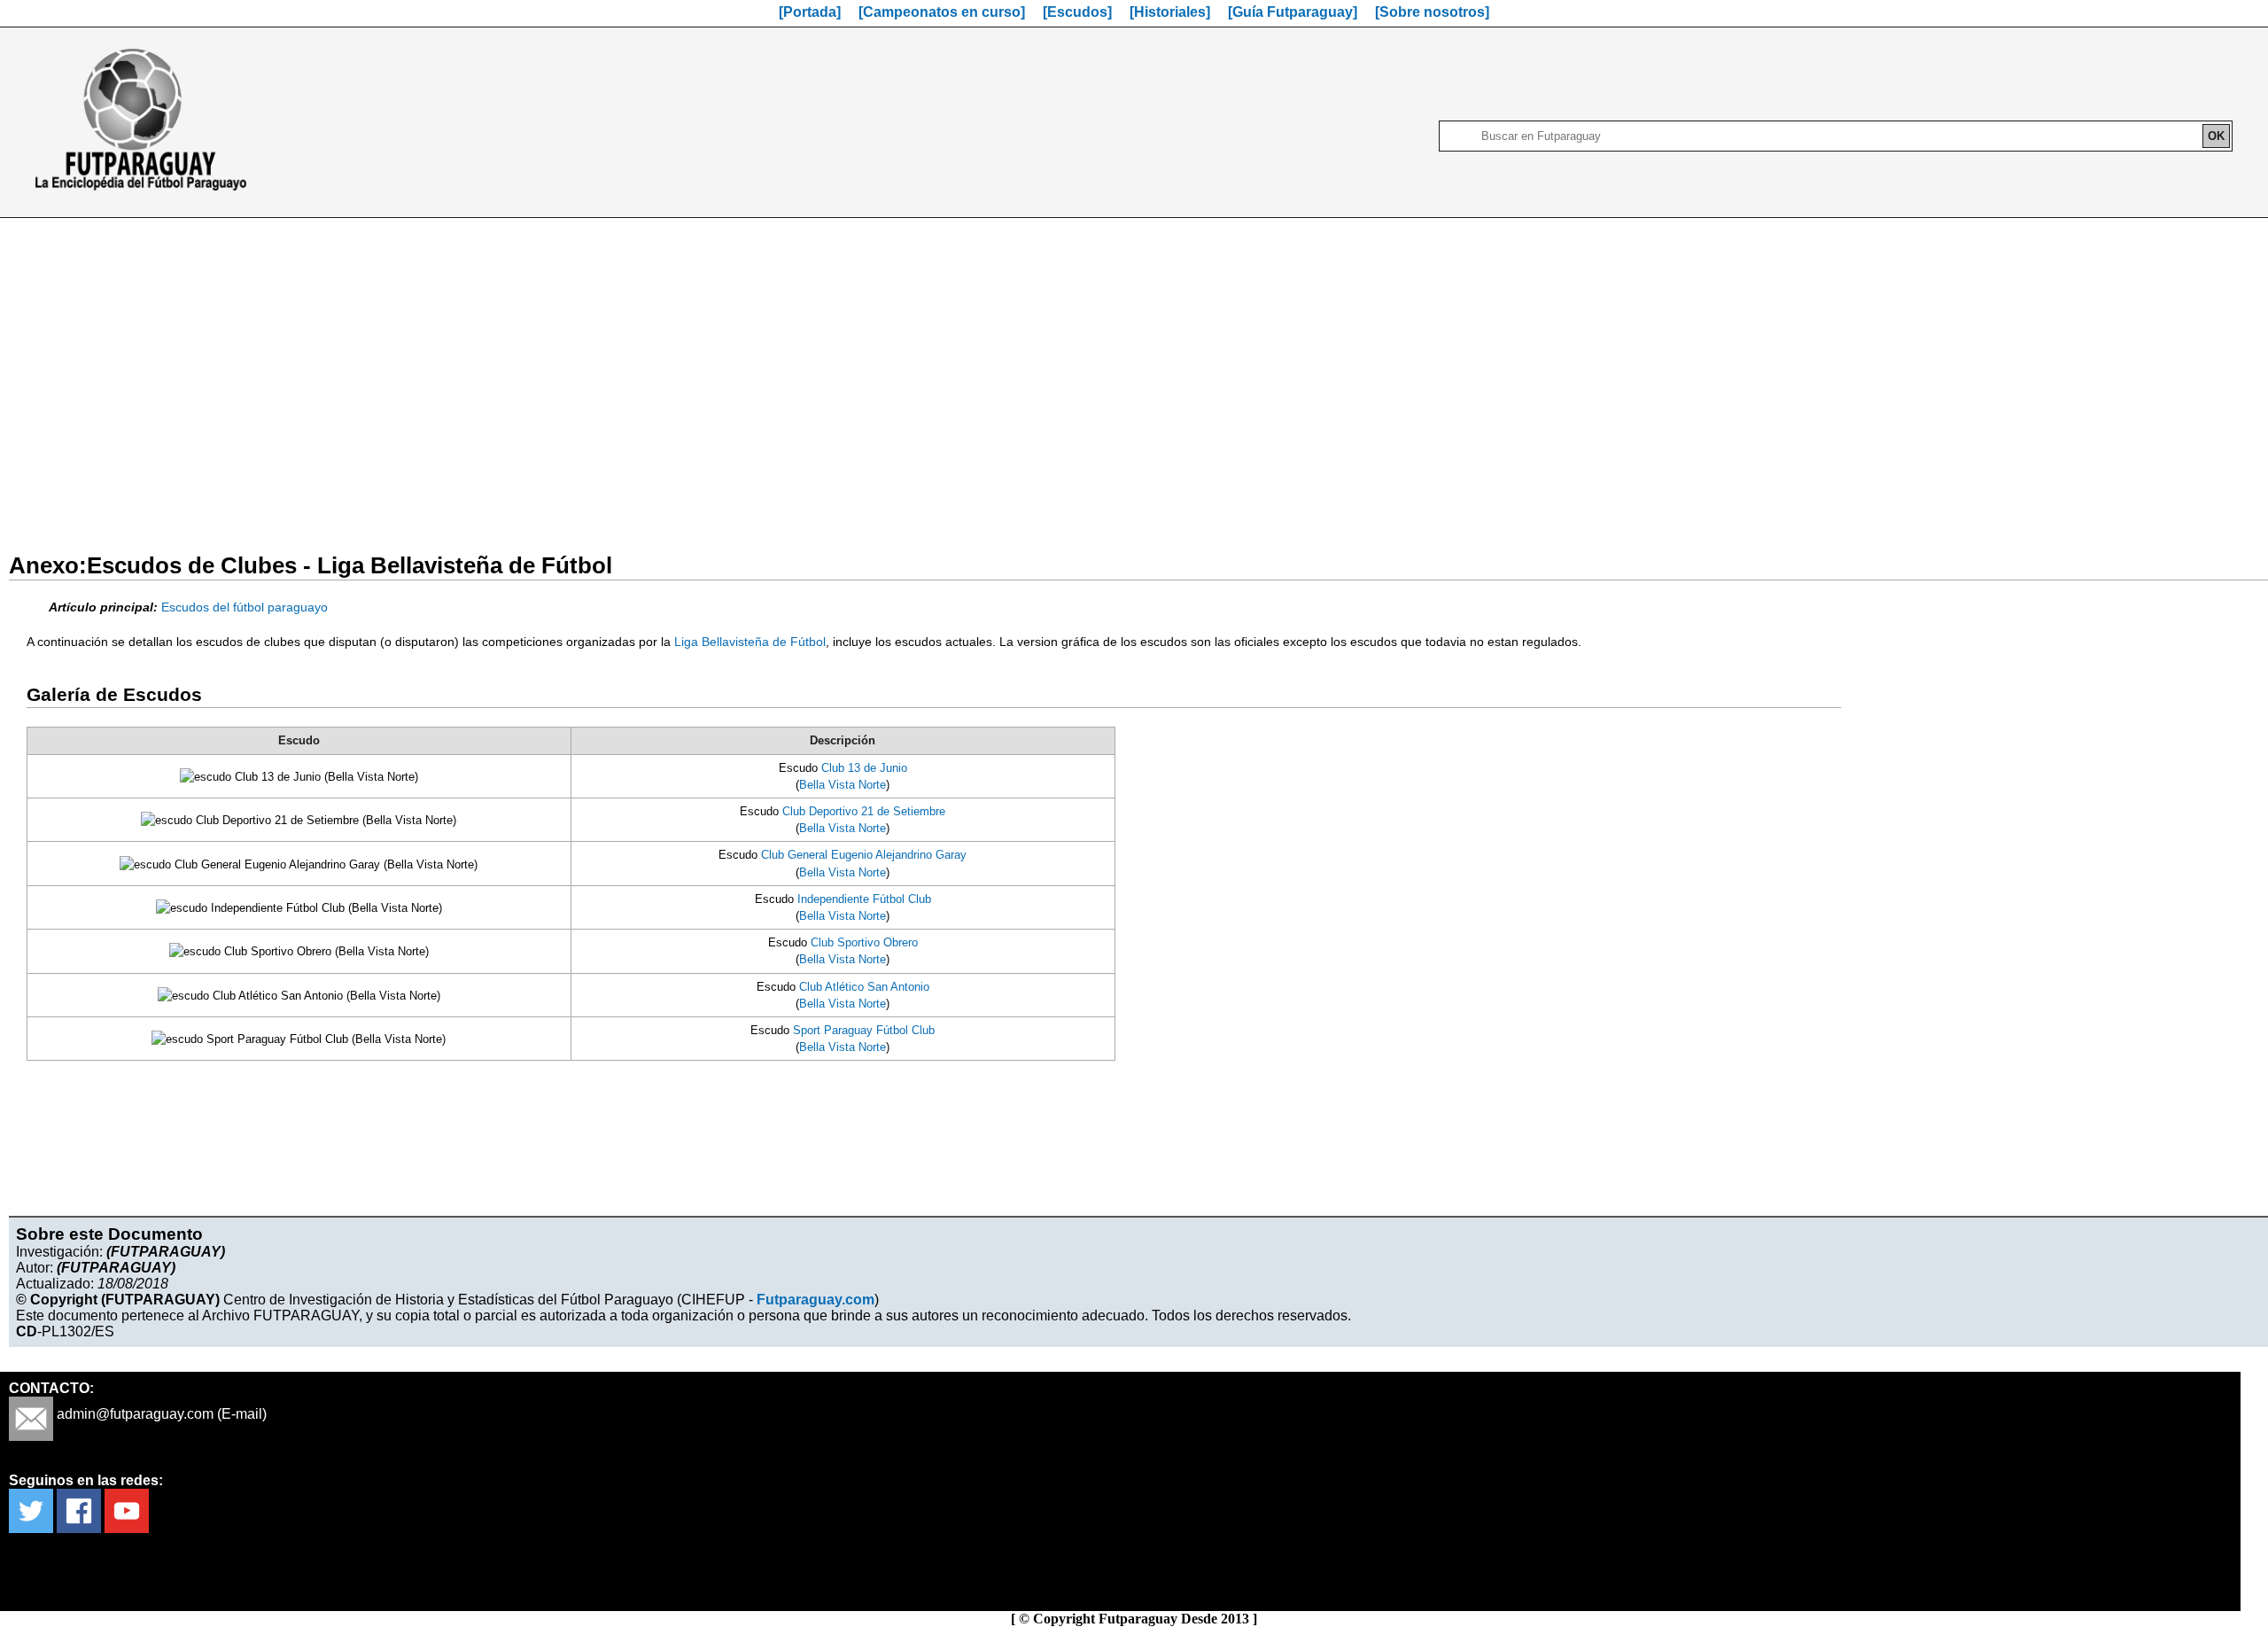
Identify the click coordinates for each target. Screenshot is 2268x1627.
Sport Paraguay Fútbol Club (864, 1030)
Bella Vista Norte (843, 785)
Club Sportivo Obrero (864, 942)
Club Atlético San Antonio (864, 987)
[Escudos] (1077, 12)
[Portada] (810, 12)
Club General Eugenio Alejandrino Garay (864, 855)
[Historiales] (1170, 12)
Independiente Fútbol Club (864, 899)
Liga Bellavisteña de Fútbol (750, 642)
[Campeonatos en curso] (942, 12)
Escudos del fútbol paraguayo (245, 607)
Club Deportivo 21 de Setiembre (864, 811)
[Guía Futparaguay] (1293, 12)
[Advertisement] (1134, 374)
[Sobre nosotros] (1432, 12)
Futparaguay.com (816, 1300)
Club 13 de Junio (864, 768)
